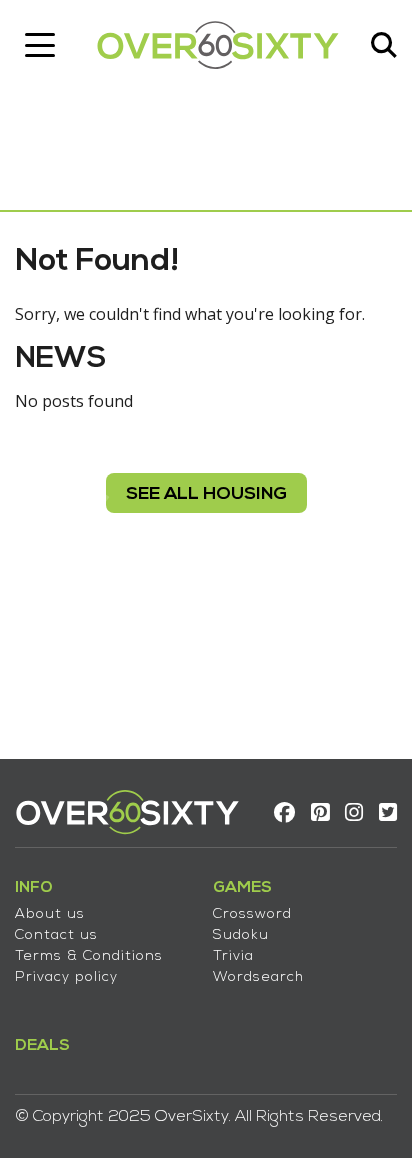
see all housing (206, 494)
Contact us (56, 935)
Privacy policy (66, 977)
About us (50, 914)
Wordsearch (258, 977)
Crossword (252, 914)
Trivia (233, 956)
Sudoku (241, 935)
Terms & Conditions (89, 956)
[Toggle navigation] (40, 45)
